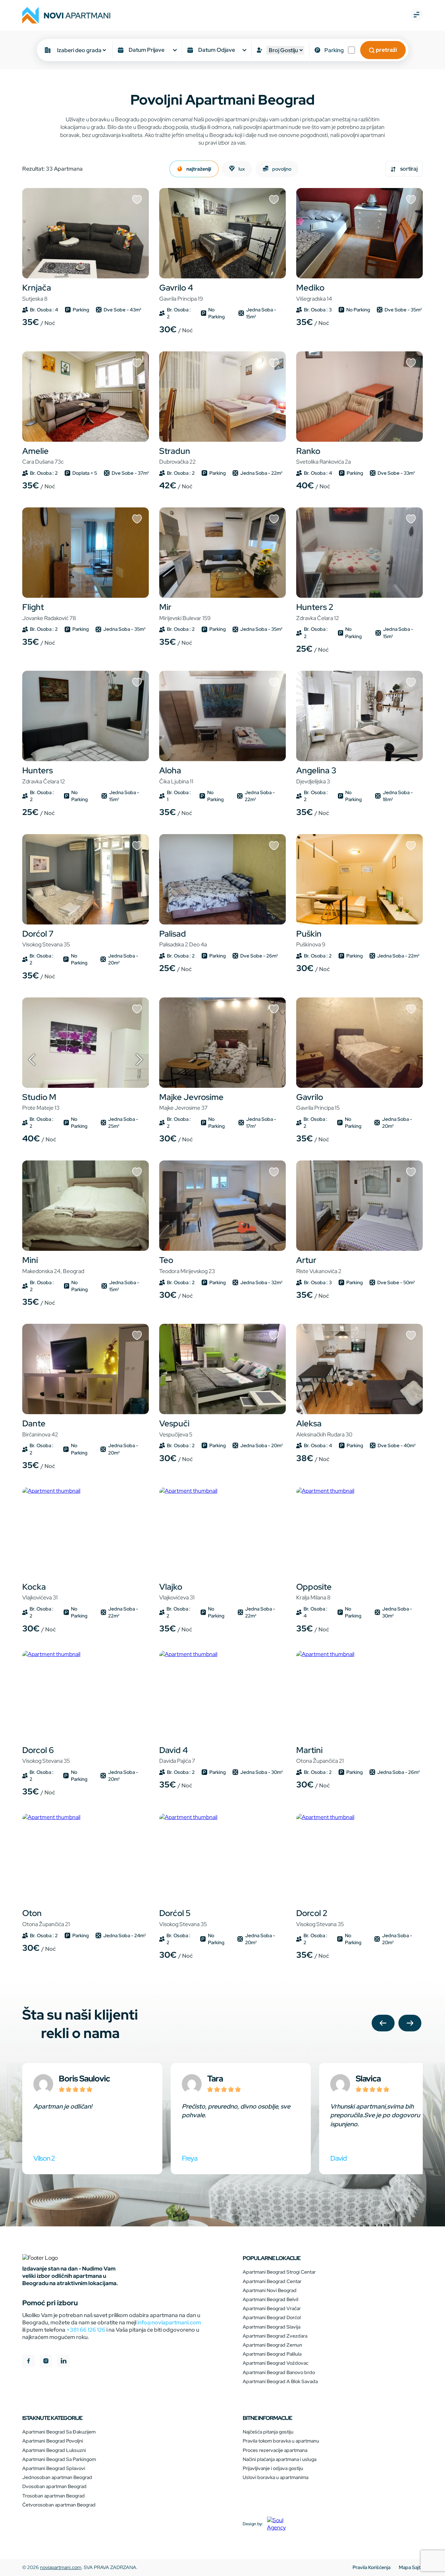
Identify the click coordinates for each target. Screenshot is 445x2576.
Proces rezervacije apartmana (275, 2450)
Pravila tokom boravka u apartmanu (281, 2441)
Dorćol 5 (183, 1918)
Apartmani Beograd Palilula (272, 2354)
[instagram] (46, 2362)
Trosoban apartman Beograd (54, 2496)
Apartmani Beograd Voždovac (276, 2363)
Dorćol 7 (46, 938)
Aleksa (324, 1428)
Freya (190, 2158)
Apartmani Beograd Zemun (272, 2345)
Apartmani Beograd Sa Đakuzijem (59, 2432)
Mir (185, 612)
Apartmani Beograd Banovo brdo (279, 2372)
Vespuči (176, 1428)
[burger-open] (416, 15)
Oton (46, 1918)
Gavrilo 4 (181, 292)
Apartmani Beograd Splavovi (54, 2468)
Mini (53, 1265)
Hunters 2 (318, 612)
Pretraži (386, 50)
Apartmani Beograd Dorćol (272, 2317)
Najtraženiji (198, 169)
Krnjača (37, 292)
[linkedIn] (63, 2362)
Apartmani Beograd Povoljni (53, 2441)
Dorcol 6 (46, 1755)
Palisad (183, 938)
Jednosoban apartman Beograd (57, 2477)
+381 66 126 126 (86, 2330)
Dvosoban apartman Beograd (54, 2486)
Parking (334, 50)
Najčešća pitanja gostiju (268, 2432)
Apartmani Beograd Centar (272, 2281)
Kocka (40, 1591)
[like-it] (137, 200)
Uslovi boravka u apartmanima (276, 2477)
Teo (187, 1265)
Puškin (311, 938)
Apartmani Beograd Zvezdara (275, 2336)
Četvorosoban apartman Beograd (59, 2505)
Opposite (314, 1591)
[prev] (383, 2024)
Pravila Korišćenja (371, 2567)
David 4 (177, 1755)
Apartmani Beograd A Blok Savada (280, 2381)
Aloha (176, 775)
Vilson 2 (44, 2158)
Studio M (41, 1102)
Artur (319, 1265)
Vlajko (177, 1591)
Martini (320, 1755)
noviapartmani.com (61, 2567)
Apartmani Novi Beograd (270, 2290)
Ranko (323, 456)
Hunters (44, 775)
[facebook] (29, 2362)
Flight (49, 612)
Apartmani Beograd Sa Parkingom (59, 2459)
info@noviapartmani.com (169, 2322)
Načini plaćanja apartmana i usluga (280, 2459)
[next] (410, 2024)
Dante (40, 1428)
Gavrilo (318, 1102)
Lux (241, 169)
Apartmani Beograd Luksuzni (54, 2450)
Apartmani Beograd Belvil (270, 2299)
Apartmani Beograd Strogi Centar (279, 2272)
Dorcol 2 (320, 1918)
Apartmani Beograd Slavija (272, 2327)
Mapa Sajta (411, 2567)
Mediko (314, 292)
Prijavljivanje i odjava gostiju (273, 2468)
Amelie (43, 456)
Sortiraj (408, 169)
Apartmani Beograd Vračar (272, 2308)
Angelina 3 (316, 775)
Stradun (177, 456)
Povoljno (281, 169)
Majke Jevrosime (191, 1102)
